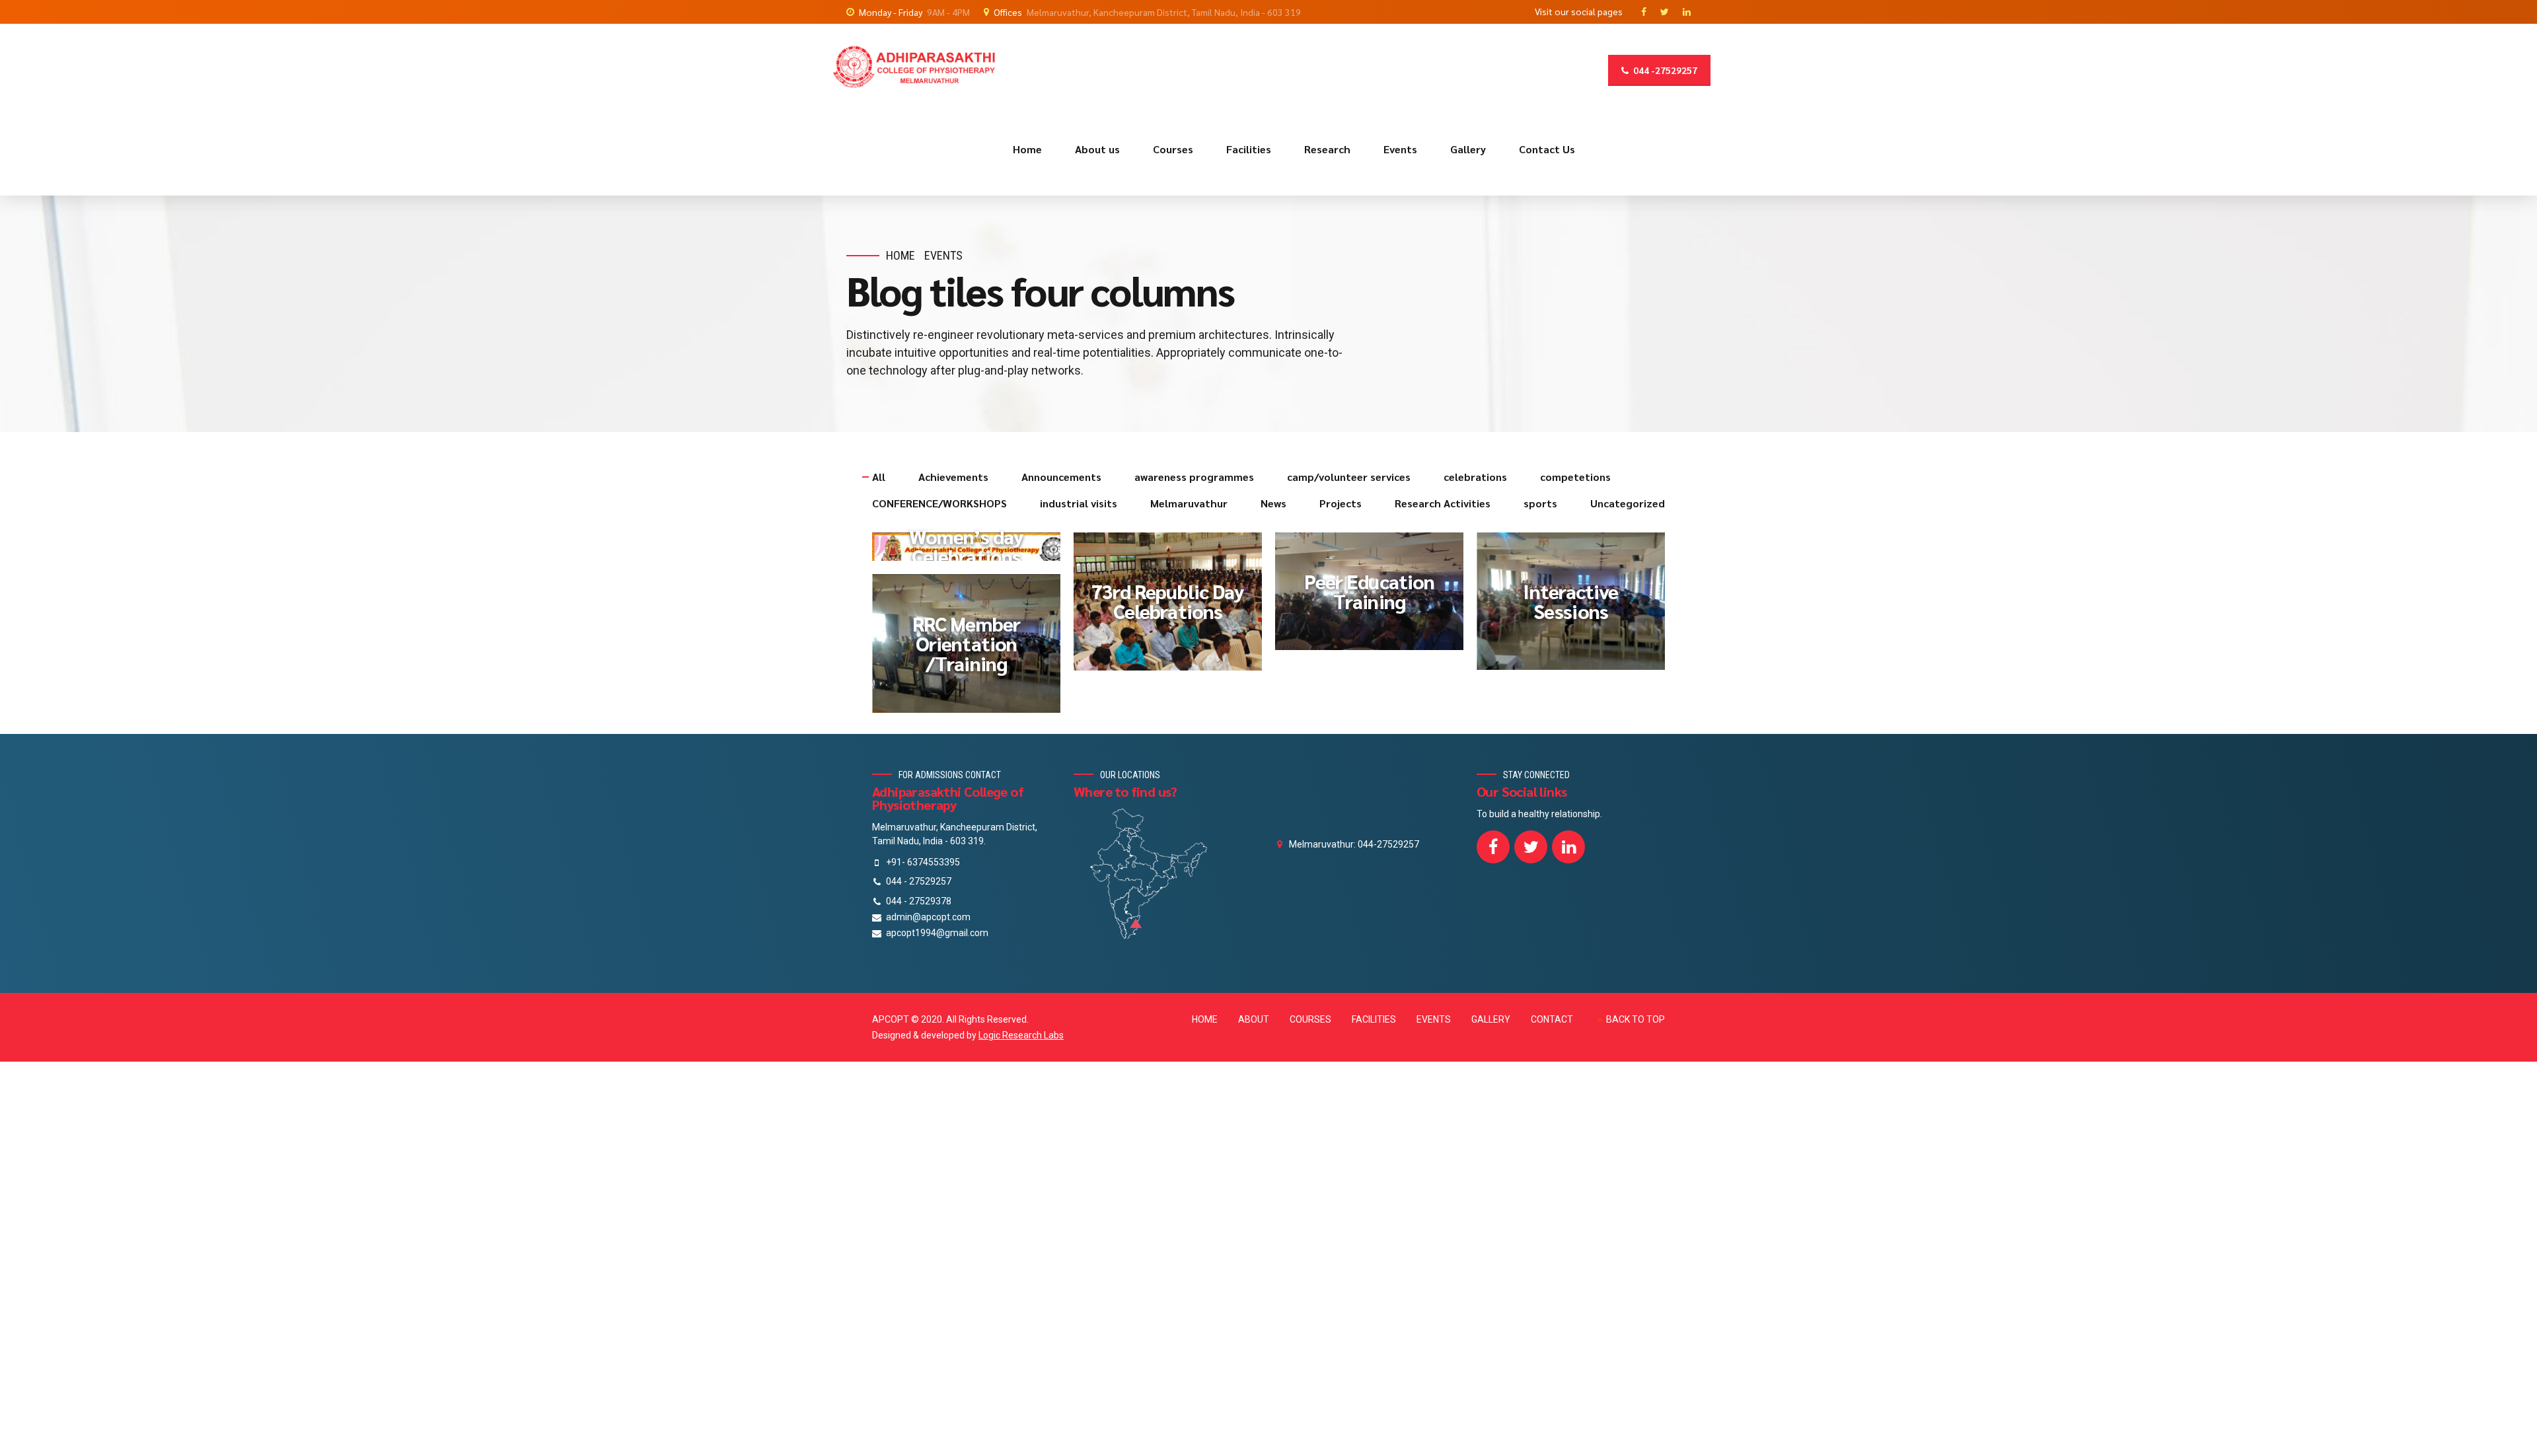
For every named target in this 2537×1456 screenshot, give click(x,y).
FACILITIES (1374, 1019)
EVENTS (1434, 1019)
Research (1327, 149)
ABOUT (1254, 1019)
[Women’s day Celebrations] (973, 553)
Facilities (1249, 149)
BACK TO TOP (1636, 1019)
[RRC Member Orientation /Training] (973, 650)
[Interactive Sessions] (1577, 607)
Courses (1173, 149)
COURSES (1310, 1019)
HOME (1205, 1019)
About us (1097, 149)
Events (1400, 149)
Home (1027, 149)
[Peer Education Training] (1376, 598)
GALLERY (1491, 1019)
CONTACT (1552, 1019)
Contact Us (1547, 149)
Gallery (1468, 149)
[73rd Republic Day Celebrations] (1174, 608)
